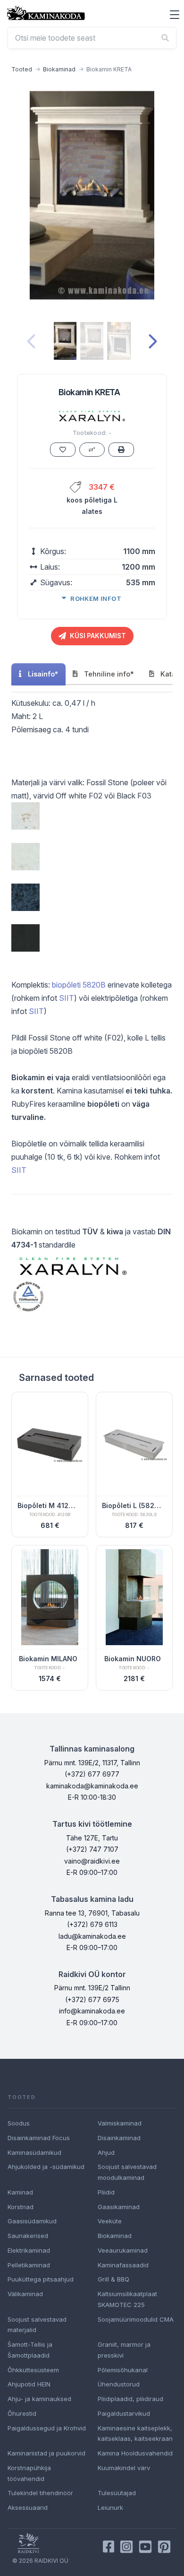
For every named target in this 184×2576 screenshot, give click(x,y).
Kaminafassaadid (123, 2265)
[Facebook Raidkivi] (109, 2547)
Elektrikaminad (29, 2250)
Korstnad (21, 2207)
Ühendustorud (119, 2384)
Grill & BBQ (113, 2279)
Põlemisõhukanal (123, 2370)
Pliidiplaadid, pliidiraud (130, 2399)
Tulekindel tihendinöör (40, 2493)
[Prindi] (121, 450)
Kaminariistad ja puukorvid (46, 2453)
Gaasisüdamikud (32, 2221)
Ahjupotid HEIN (29, 2384)
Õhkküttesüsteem (33, 2370)
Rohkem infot (96, 598)
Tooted (22, 69)
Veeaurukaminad (123, 2250)
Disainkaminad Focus (39, 2138)
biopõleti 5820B (79, 985)
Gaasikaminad (119, 2207)
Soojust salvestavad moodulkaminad (127, 2172)
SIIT (67, 998)
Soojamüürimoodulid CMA (136, 2319)
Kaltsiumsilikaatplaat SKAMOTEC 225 (127, 2299)
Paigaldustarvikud (124, 2413)
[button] (175, 15)
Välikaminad (25, 2294)
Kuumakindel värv (124, 2468)
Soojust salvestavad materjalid (37, 2325)
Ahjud (106, 2152)
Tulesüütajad (117, 2493)
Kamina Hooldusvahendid (135, 2453)
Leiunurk (110, 2507)
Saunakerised (28, 2236)
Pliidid (106, 2192)
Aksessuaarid (28, 2507)
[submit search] (165, 38)
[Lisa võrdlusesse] (92, 450)
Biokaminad (59, 69)
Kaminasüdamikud (34, 2152)
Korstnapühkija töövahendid (29, 2473)
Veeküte (110, 2221)
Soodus (19, 2123)
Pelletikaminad (29, 2265)
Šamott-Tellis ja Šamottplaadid (30, 2350)
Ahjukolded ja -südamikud (46, 2167)
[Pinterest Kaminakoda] (164, 2547)
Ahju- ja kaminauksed (39, 2399)
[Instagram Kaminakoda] (126, 2547)
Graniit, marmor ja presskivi (124, 2350)
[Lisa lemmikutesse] (63, 450)
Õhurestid (22, 2413)
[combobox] (92, 38)
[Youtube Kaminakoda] (145, 2547)
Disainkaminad (119, 2138)
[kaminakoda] (46, 13)
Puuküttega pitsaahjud (41, 2279)
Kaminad (20, 2192)
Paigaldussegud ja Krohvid (47, 2428)
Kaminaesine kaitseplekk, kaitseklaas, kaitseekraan (135, 2433)
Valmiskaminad (120, 2123)
